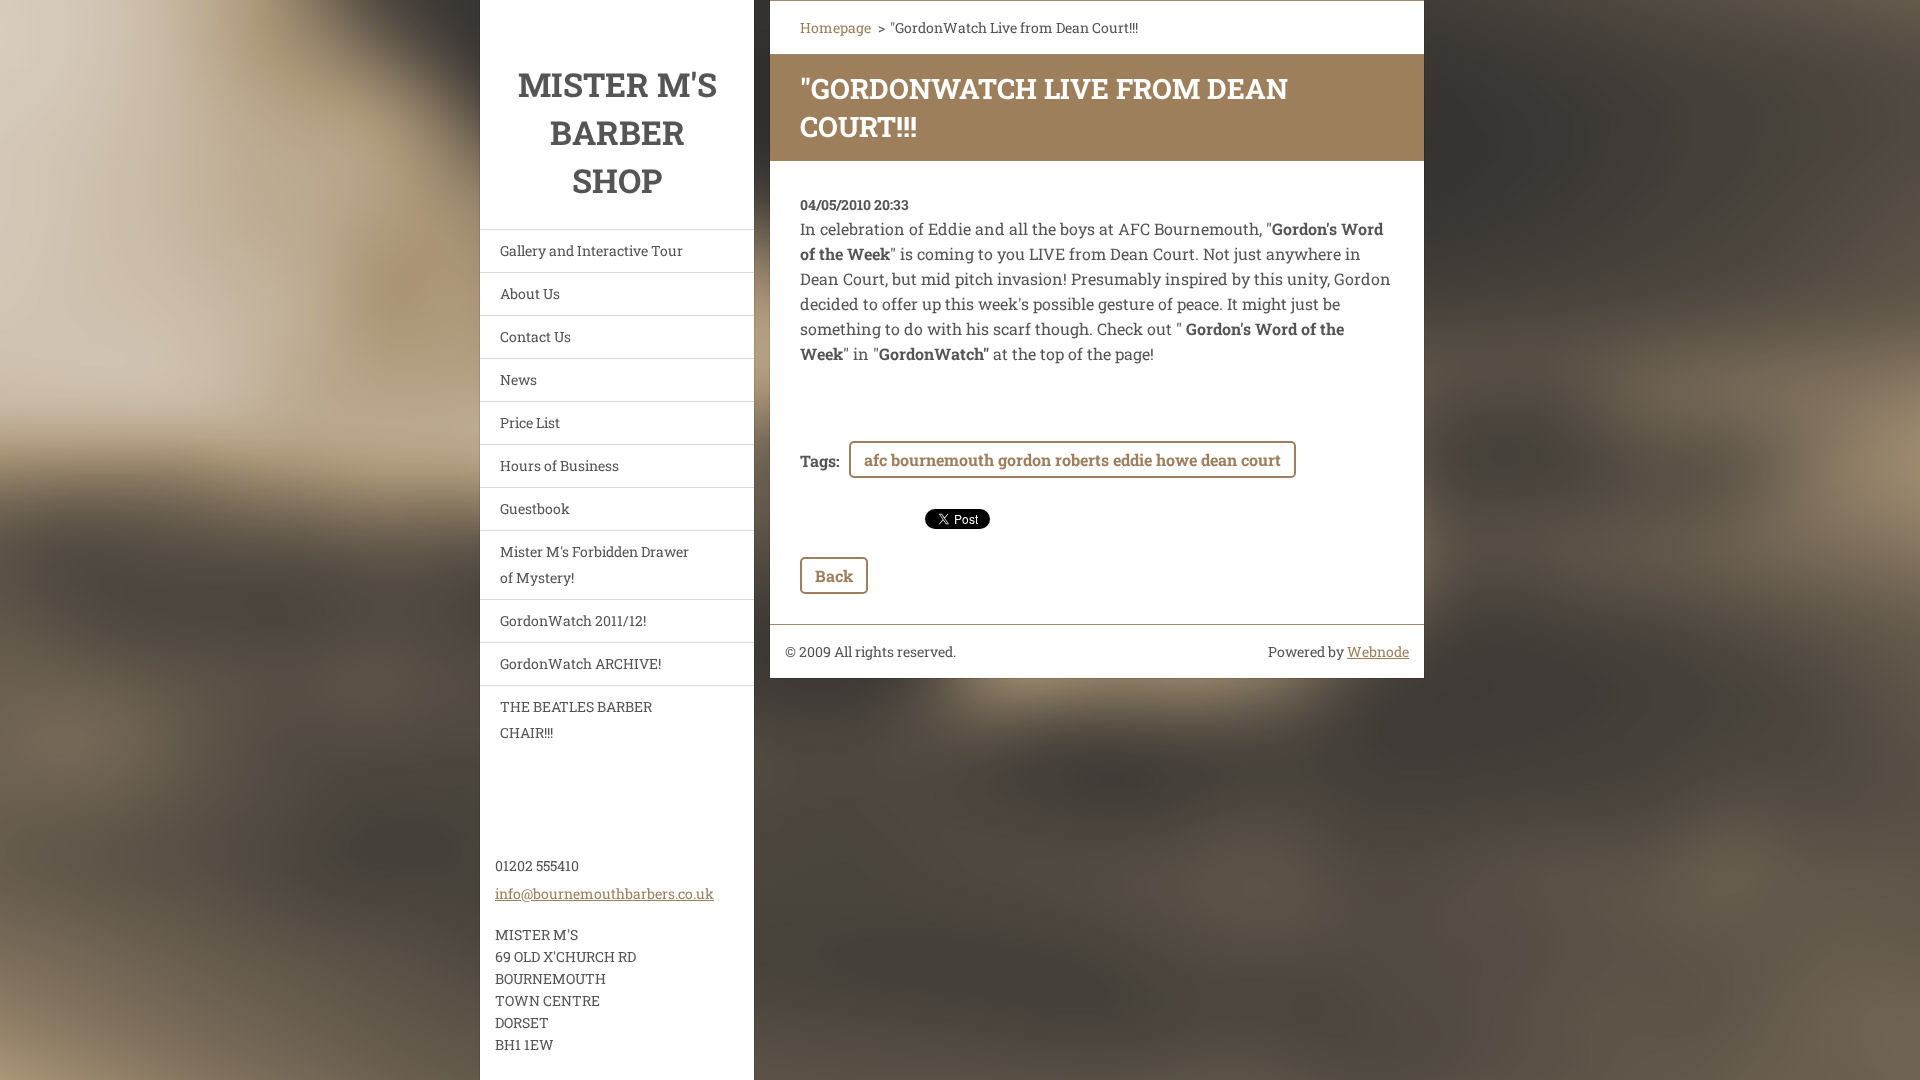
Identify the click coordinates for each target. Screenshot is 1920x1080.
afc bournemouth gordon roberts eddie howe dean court (1072, 459)
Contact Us (535, 336)
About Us (530, 293)
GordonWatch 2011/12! (573, 620)
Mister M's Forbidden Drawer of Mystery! (594, 564)
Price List (530, 422)
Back (834, 575)
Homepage (835, 27)
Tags (818, 460)
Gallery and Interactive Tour (591, 250)
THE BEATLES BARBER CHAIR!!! (576, 719)
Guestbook (535, 508)
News (518, 379)
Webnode (1378, 651)
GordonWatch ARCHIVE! (580, 663)
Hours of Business (559, 465)
